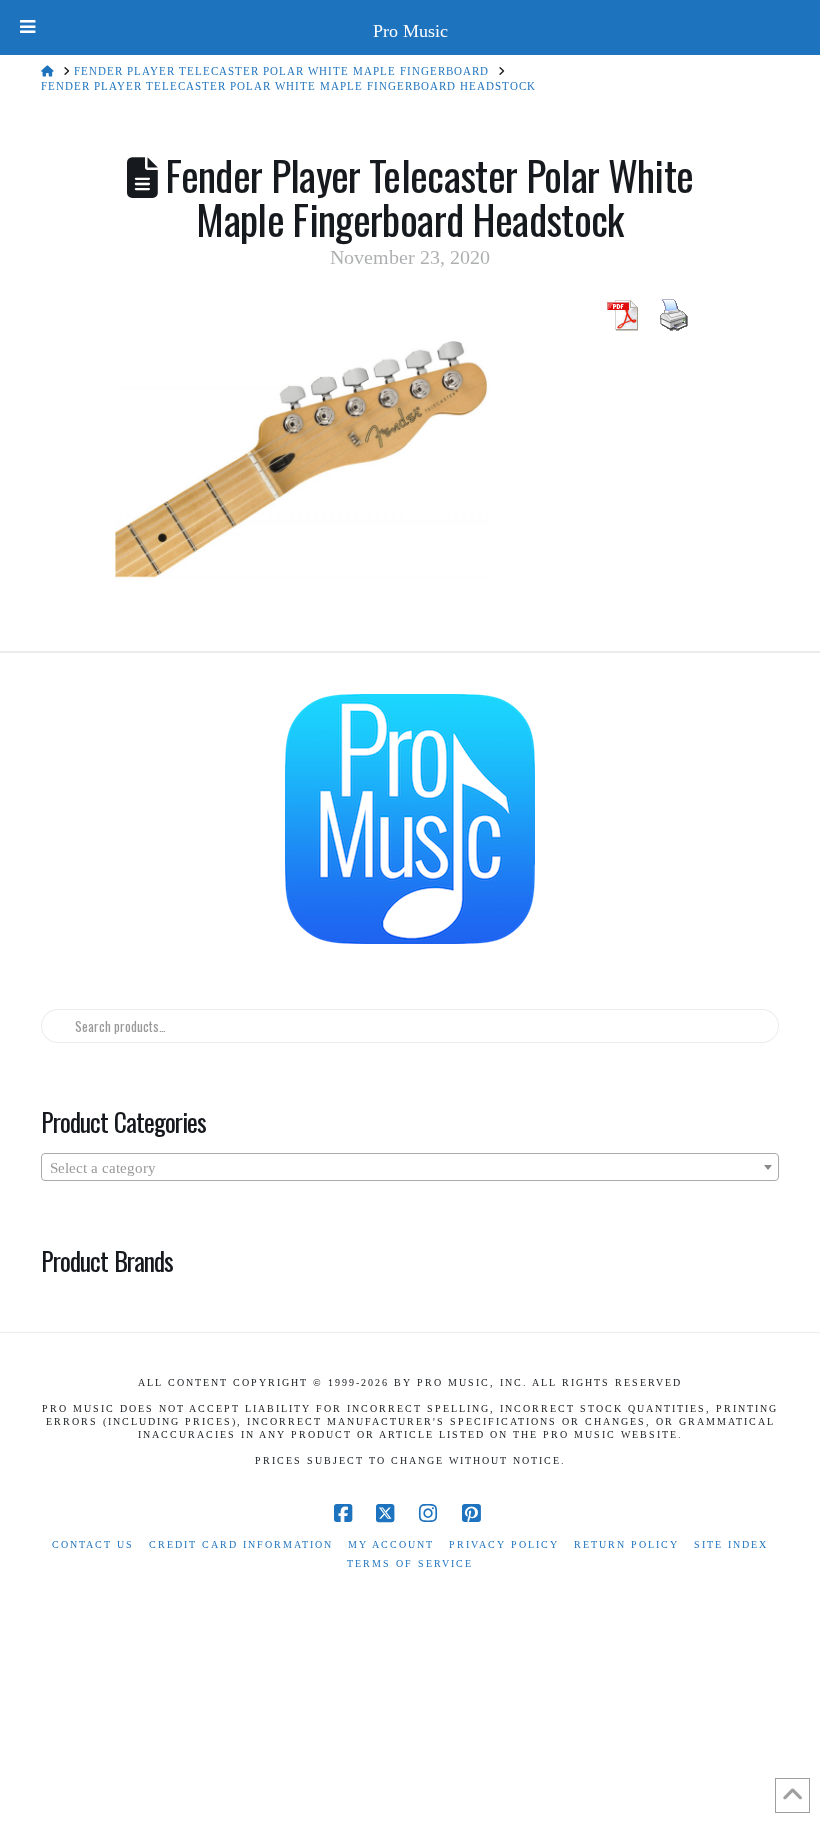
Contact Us (93, 1544)
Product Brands (107, 1260)
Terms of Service (410, 1563)
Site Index (731, 1544)
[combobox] (410, 1167)
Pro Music (410, 31)
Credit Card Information (241, 1544)
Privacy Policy (504, 1544)
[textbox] (410, 1168)
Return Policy (626, 1544)
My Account (391, 1544)
